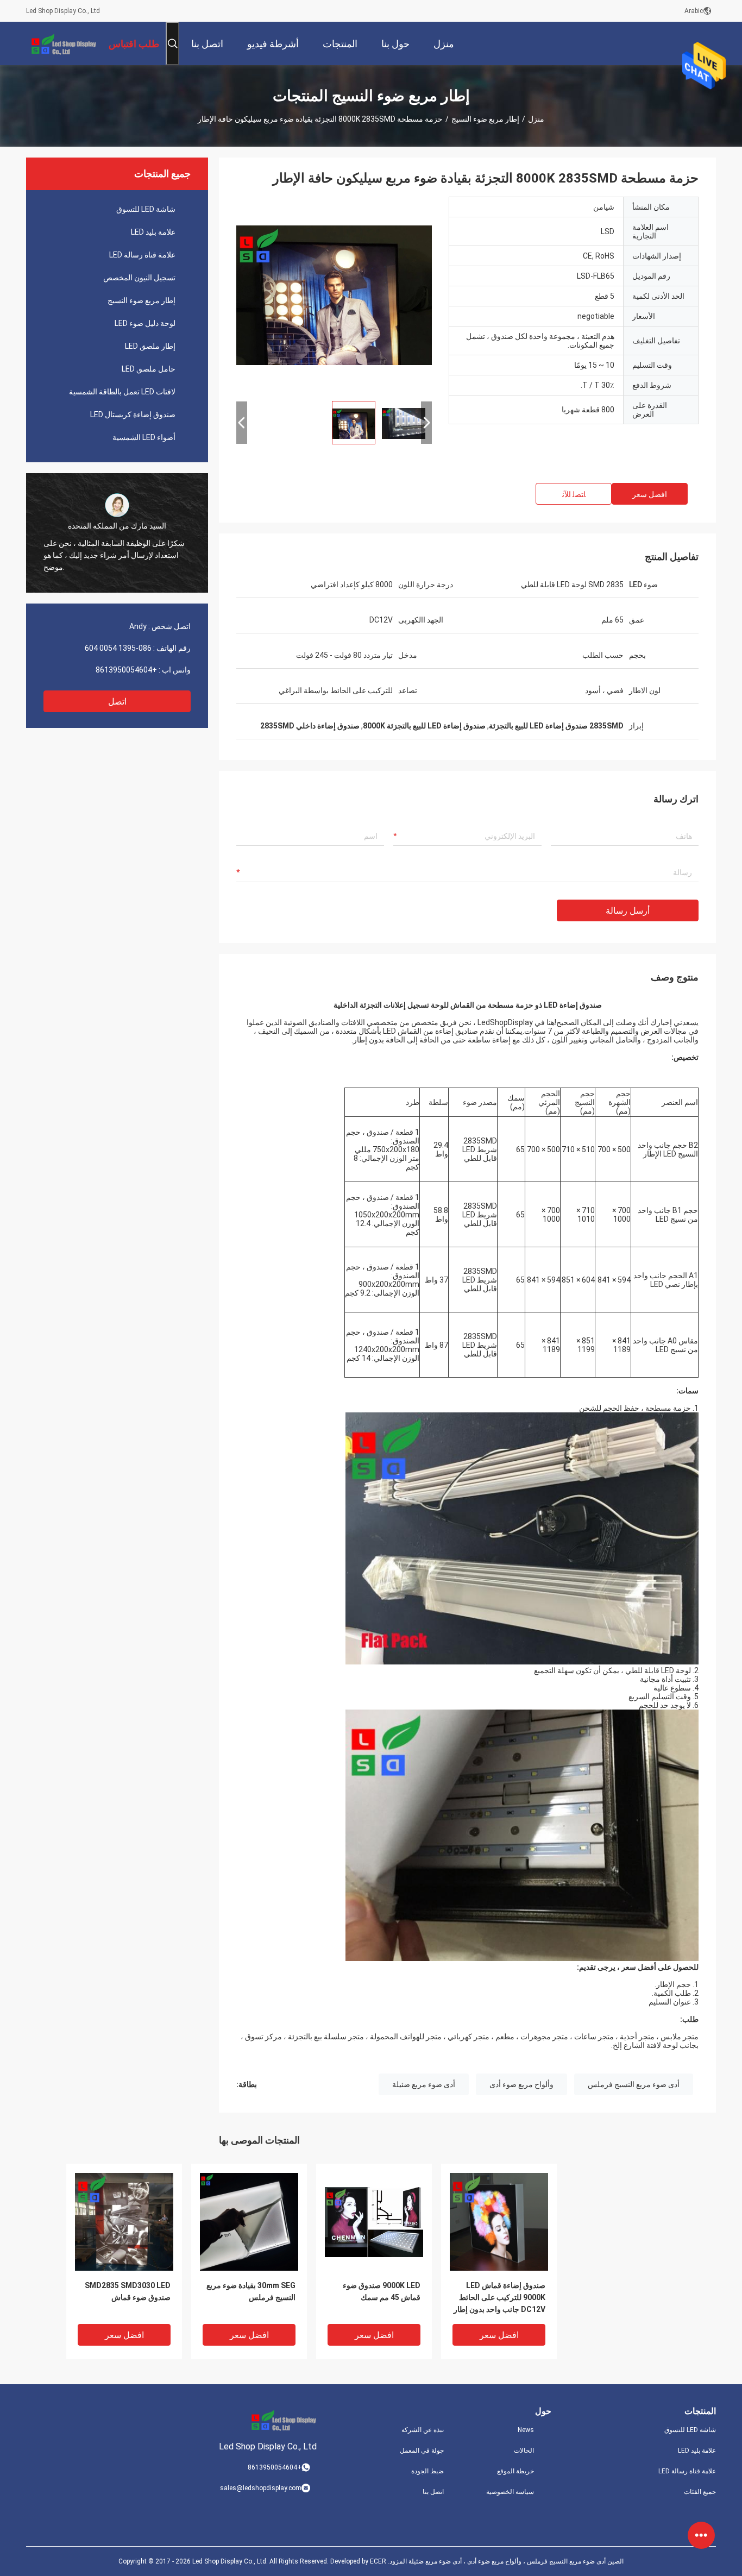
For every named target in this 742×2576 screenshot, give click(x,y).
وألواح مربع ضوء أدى (521, 2084)
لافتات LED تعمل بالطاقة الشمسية (122, 392)
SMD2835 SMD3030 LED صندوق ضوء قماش (128, 2291)
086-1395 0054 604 (118, 648)
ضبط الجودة (427, 2471)
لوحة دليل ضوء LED (145, 323)
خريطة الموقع (515, 2471)
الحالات (524, 2451)
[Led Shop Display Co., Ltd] (61, 43)
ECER (378, 2561)
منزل (536, 119)
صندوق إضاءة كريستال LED (133, 414)
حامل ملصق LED (149, 369)
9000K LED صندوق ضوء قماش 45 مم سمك (382, 2291)
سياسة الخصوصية (510, 2492)
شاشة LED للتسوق (146, 209)
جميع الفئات (700, 2492)
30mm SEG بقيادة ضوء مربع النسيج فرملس (251, 2291)
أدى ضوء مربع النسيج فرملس (634, 2084)
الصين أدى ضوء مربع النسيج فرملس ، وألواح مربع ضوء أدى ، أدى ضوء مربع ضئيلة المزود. (505, 2561)
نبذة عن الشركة (423, 2430)
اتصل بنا (433, 2492)
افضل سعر (650, 494)
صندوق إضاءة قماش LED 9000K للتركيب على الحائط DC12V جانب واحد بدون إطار (499, 2297)
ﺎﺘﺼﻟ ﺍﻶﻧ (574, 494)
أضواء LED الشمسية (144, 437)
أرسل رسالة (628, 911)
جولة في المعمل (422, 2451)
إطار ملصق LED (150, 346)
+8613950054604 (126, 670)
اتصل (117, 702)
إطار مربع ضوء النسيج (485, 119)
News (526, 2430)
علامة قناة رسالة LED (142, 255)
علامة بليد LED (153, 232)
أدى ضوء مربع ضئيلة (424, 2084)
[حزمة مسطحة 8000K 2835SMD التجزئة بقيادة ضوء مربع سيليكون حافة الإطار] (334, 294)
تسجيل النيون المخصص (139, 278)
